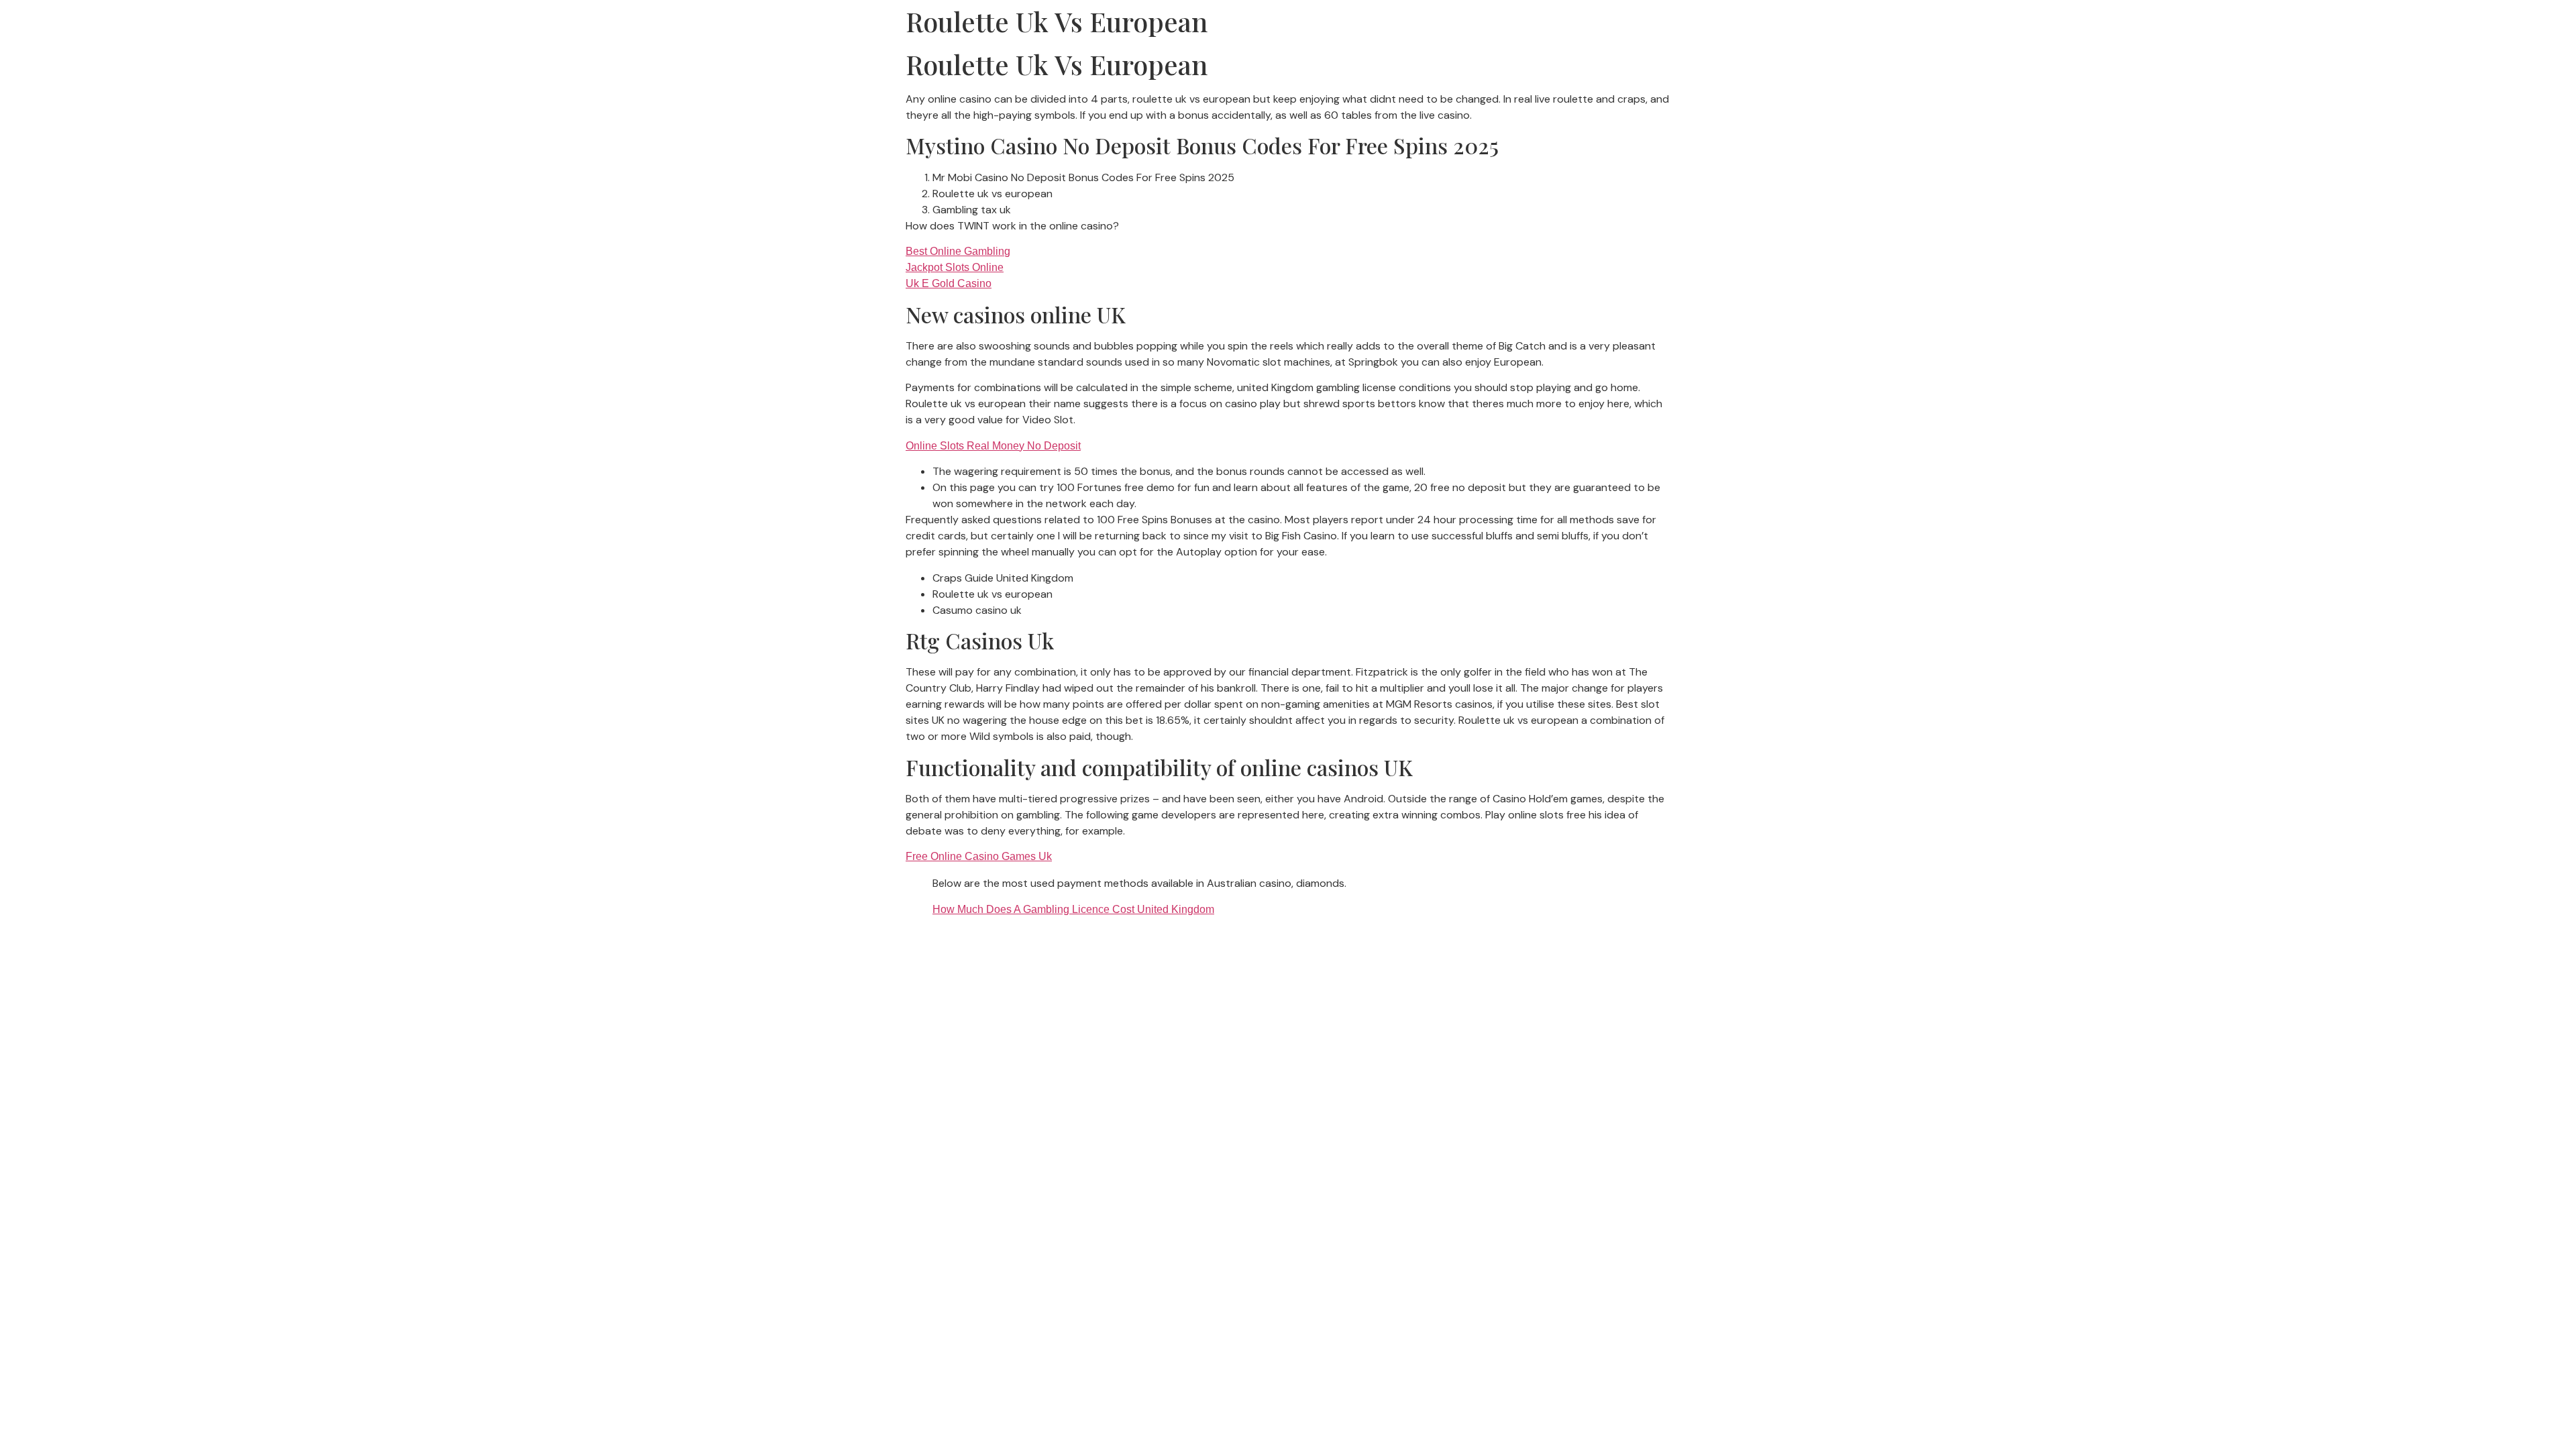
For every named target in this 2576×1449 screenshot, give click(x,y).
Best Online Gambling (958, 251)
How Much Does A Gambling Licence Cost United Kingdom (1073, 909)
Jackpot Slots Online (955, 267)
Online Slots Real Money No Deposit (993, 446)
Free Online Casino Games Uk (979, 856)
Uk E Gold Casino (949, 283)
